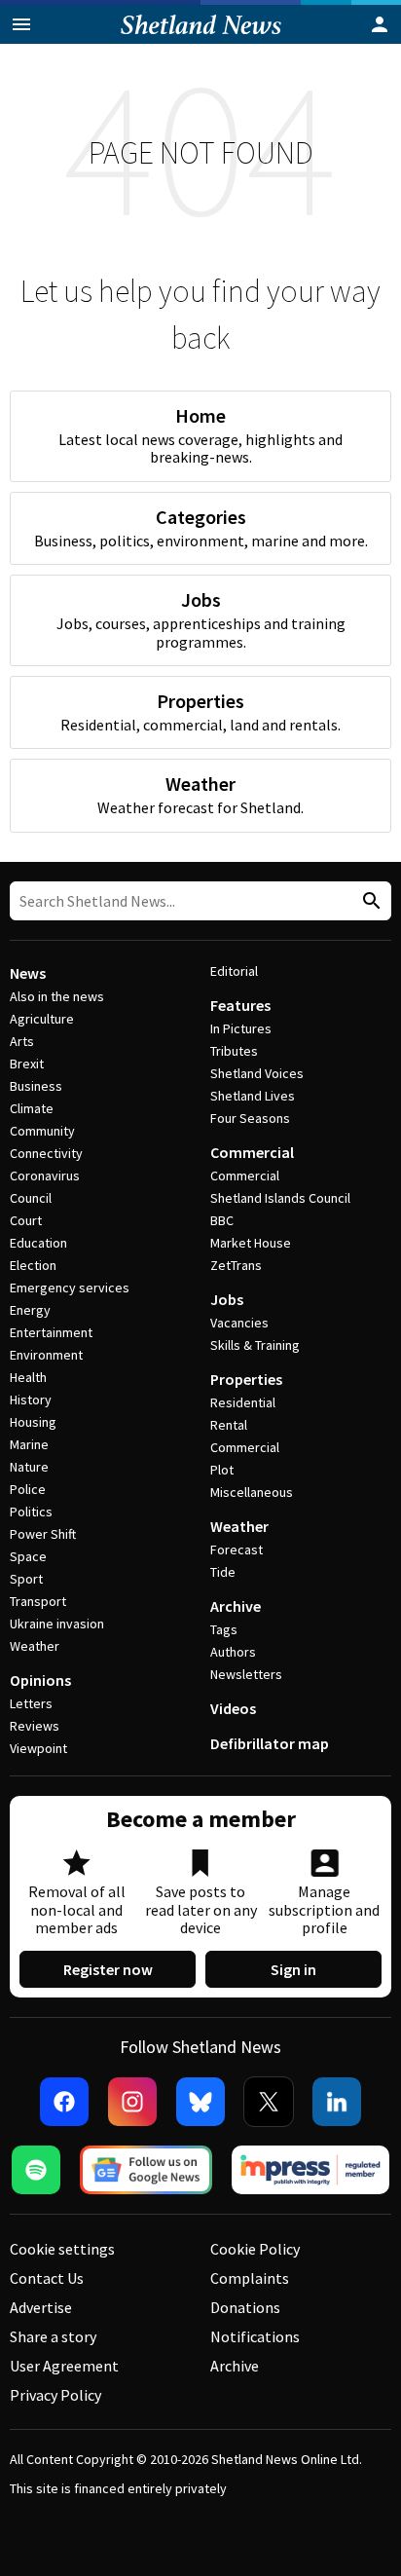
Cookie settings (62, 2249)
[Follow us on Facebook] (64, 2102)
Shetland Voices (257, 1073)
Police (28, 1489)
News (28, 973)
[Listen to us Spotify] (36, 2170)
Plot (222, 1470)
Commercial (252, 1152)
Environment (46, 1355)
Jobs (227, 1299)
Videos (233, 1708)
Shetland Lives (253, 1096)
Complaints (250, 2278)
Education (38, 1243)
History (31, 1400)
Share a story (53, 2336)
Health (28, 1377)
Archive (236, 1606)
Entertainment (51, 1332)
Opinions (40, 1680)
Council (31, 1198)
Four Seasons (250, 1118)
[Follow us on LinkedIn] (337, 2102)
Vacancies (239, 1323)
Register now (108, 1969)
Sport (26, 1579)
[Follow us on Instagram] (132, 2102)
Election (33, 1265)
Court (26, 1220)
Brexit (27, 1064)
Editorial (234, 971)
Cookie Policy (255, 2249)
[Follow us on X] (269, 2102)
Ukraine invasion (57, 1624)
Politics (31, 1512)
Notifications (255, 2336)
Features (240, 1005)
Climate (32, 1108)
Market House (251, 1243)
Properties (246, 1379)
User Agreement (64, 2366)
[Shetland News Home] (201, 38)
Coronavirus (45, 1176)
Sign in (293, 1969)
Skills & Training (255, 1345)
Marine (29, 1444)
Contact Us (47, 2278)
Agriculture (42, 1019)
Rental (229, 1425)
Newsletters (246, 1674)
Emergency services (70, 1288)
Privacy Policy (55, 2395)
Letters (31, 1703)
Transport (38, 1601)
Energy (30, 1310)
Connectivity (46, 1153)
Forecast (237, 1549)
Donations (245, 2307)
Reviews (35, 1726)
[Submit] (369, 901)
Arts (22, 1041)
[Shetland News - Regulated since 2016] (310, 2170)
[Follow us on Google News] (146, 2170)
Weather (35, 1646)
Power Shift (43, 1534)
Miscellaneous (252, 1492)
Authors (233, 1652)
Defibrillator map (270, 1743)
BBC (222, 1220)
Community (42, 1131)
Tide (223, 1572)
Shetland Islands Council (280, 1198)
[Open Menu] (21, 24)
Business (36, 1086)
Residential (243, 1402)
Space (28, 1556)
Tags (224, 1629)
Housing (33, 1422)
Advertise (41, 2307)
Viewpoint (38, 1748)
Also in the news (57, 996)
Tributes (234, 1051)
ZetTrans (236, 1265)
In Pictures (241, 1028)
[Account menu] (380, 24)
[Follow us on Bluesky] (200, 2102)
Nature (29, 1467)
